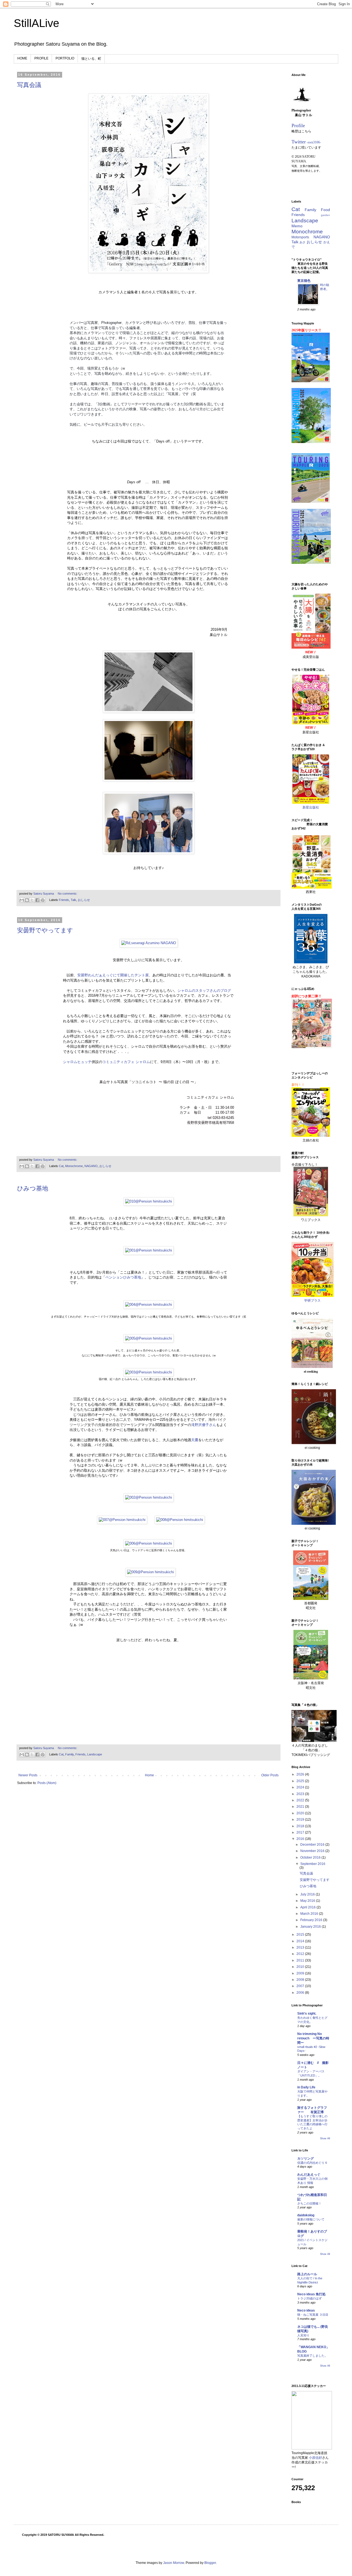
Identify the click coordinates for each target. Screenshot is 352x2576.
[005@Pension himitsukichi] (148, 1338)
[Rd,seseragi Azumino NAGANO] (149, 943)
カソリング (306, 2159)
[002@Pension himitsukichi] (148, 1497)
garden (325, 215)
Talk (73, 900)
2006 (301, 1993)
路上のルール (307, 2274)
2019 (301, 1820)
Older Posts (270, 1775)
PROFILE (41, 58)
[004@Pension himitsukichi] (148, 1305)
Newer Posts (28, 1775)
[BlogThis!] (27, 900)
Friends (64, 900)
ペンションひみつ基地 (123, 1277)
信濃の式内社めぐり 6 (312, 2163)
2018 (301, 1826)
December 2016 (313, 1845)
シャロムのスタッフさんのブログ (204, 991)
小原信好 (315, 2458)
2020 (301, 1813)
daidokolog (306, 2215)
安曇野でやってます (45, 930)
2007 (301, 1986)
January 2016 (311, 1927)
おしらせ (84, 900)
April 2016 (308, 1907)
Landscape (95, 1754)
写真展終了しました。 (312, 2356)
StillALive (36, 23)
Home (149, 1775)
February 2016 (312, 1920)
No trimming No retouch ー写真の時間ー (313, 2038)
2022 (301, 1800)
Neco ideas (306, 2310)
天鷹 (195, 1440)
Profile (298, 125)
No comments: (68, 894)
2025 (301, 1781)
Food (325, 210)
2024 (301, 1787)
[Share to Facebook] (37, 900)
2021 (301, 1807)
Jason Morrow (174, 2563)
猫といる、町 (91, 59)
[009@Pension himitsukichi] (150, 1572)
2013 (301, 1947)
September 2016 (313, 1864)
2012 (301, 1954)
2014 (301, 1941)
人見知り (303, 2335)
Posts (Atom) (47, 1783)
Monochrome (74, 1166)
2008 (301, 1980)
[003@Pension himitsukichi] (148, 1372)
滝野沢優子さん (204, 1425)
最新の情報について (311, 2219)
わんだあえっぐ (309, 2175)
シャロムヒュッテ (77, 1062)
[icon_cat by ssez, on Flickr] (302, 106)
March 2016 (310, 1914)
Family (69, 1754)
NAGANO (91, 1166)
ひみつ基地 (33, 1188)
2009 (301, 1973)
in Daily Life (306, 2087)
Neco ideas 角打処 (311, 2294)
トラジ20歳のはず (310, 2298)
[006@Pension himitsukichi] (148, 1543)
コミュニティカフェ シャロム (126, 1062)
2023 (301, 1794)
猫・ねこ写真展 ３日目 (313, 2315)
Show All (325, 2138)
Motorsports (300, 237)
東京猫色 (304, 281)
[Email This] (22, 900)
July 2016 (308, 1894)
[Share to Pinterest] (43, 900)
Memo (297, 226)
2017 (301, 1832)
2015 (301, 1935)
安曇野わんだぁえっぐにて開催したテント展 (113, 975)
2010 (301, 1967)
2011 (301, 1960)
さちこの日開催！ (309, 2203)
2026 (301, 1774)
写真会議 (29, 85)
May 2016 (308, 1901)
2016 (301, 1839)
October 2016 (311, 1857)
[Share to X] (32, 900)
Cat (61, 1166)
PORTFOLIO (65, 58)
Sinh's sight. (307, 2014)
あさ (302, 242)
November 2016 (313, 1851)
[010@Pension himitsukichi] (148, 1201)
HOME (22, 58)
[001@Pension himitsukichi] (148, 1250)
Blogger (210, 2563)
